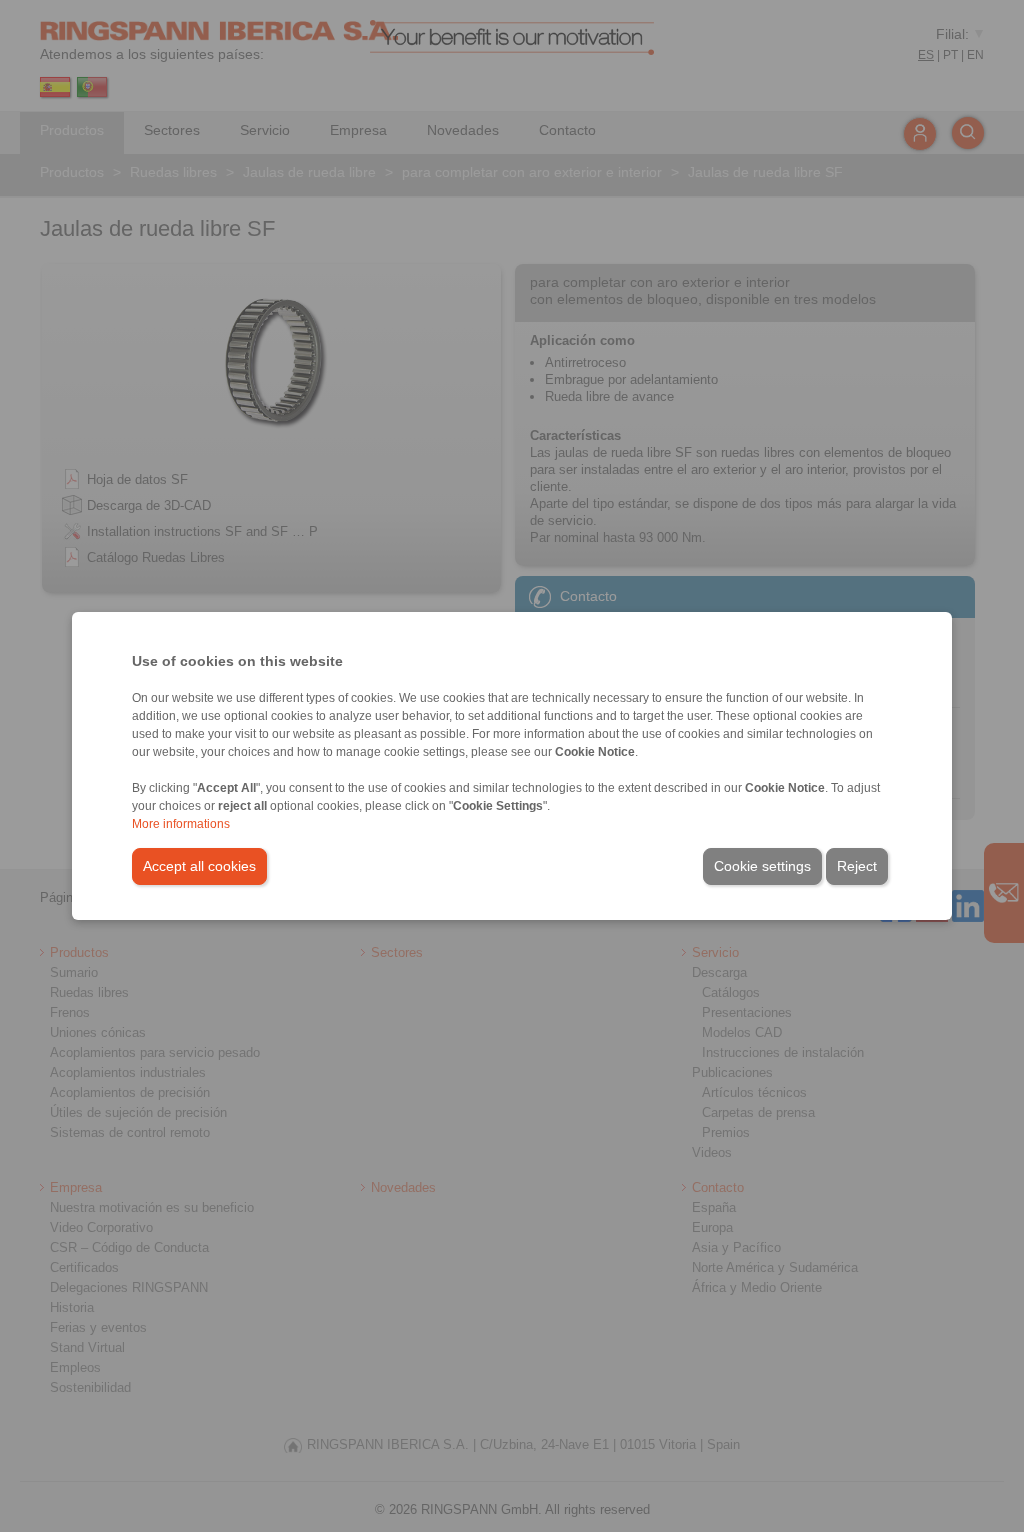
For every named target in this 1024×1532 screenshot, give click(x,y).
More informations (181, 824)
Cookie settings (762, 866)
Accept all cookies (199, 866)
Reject (857, 866)
